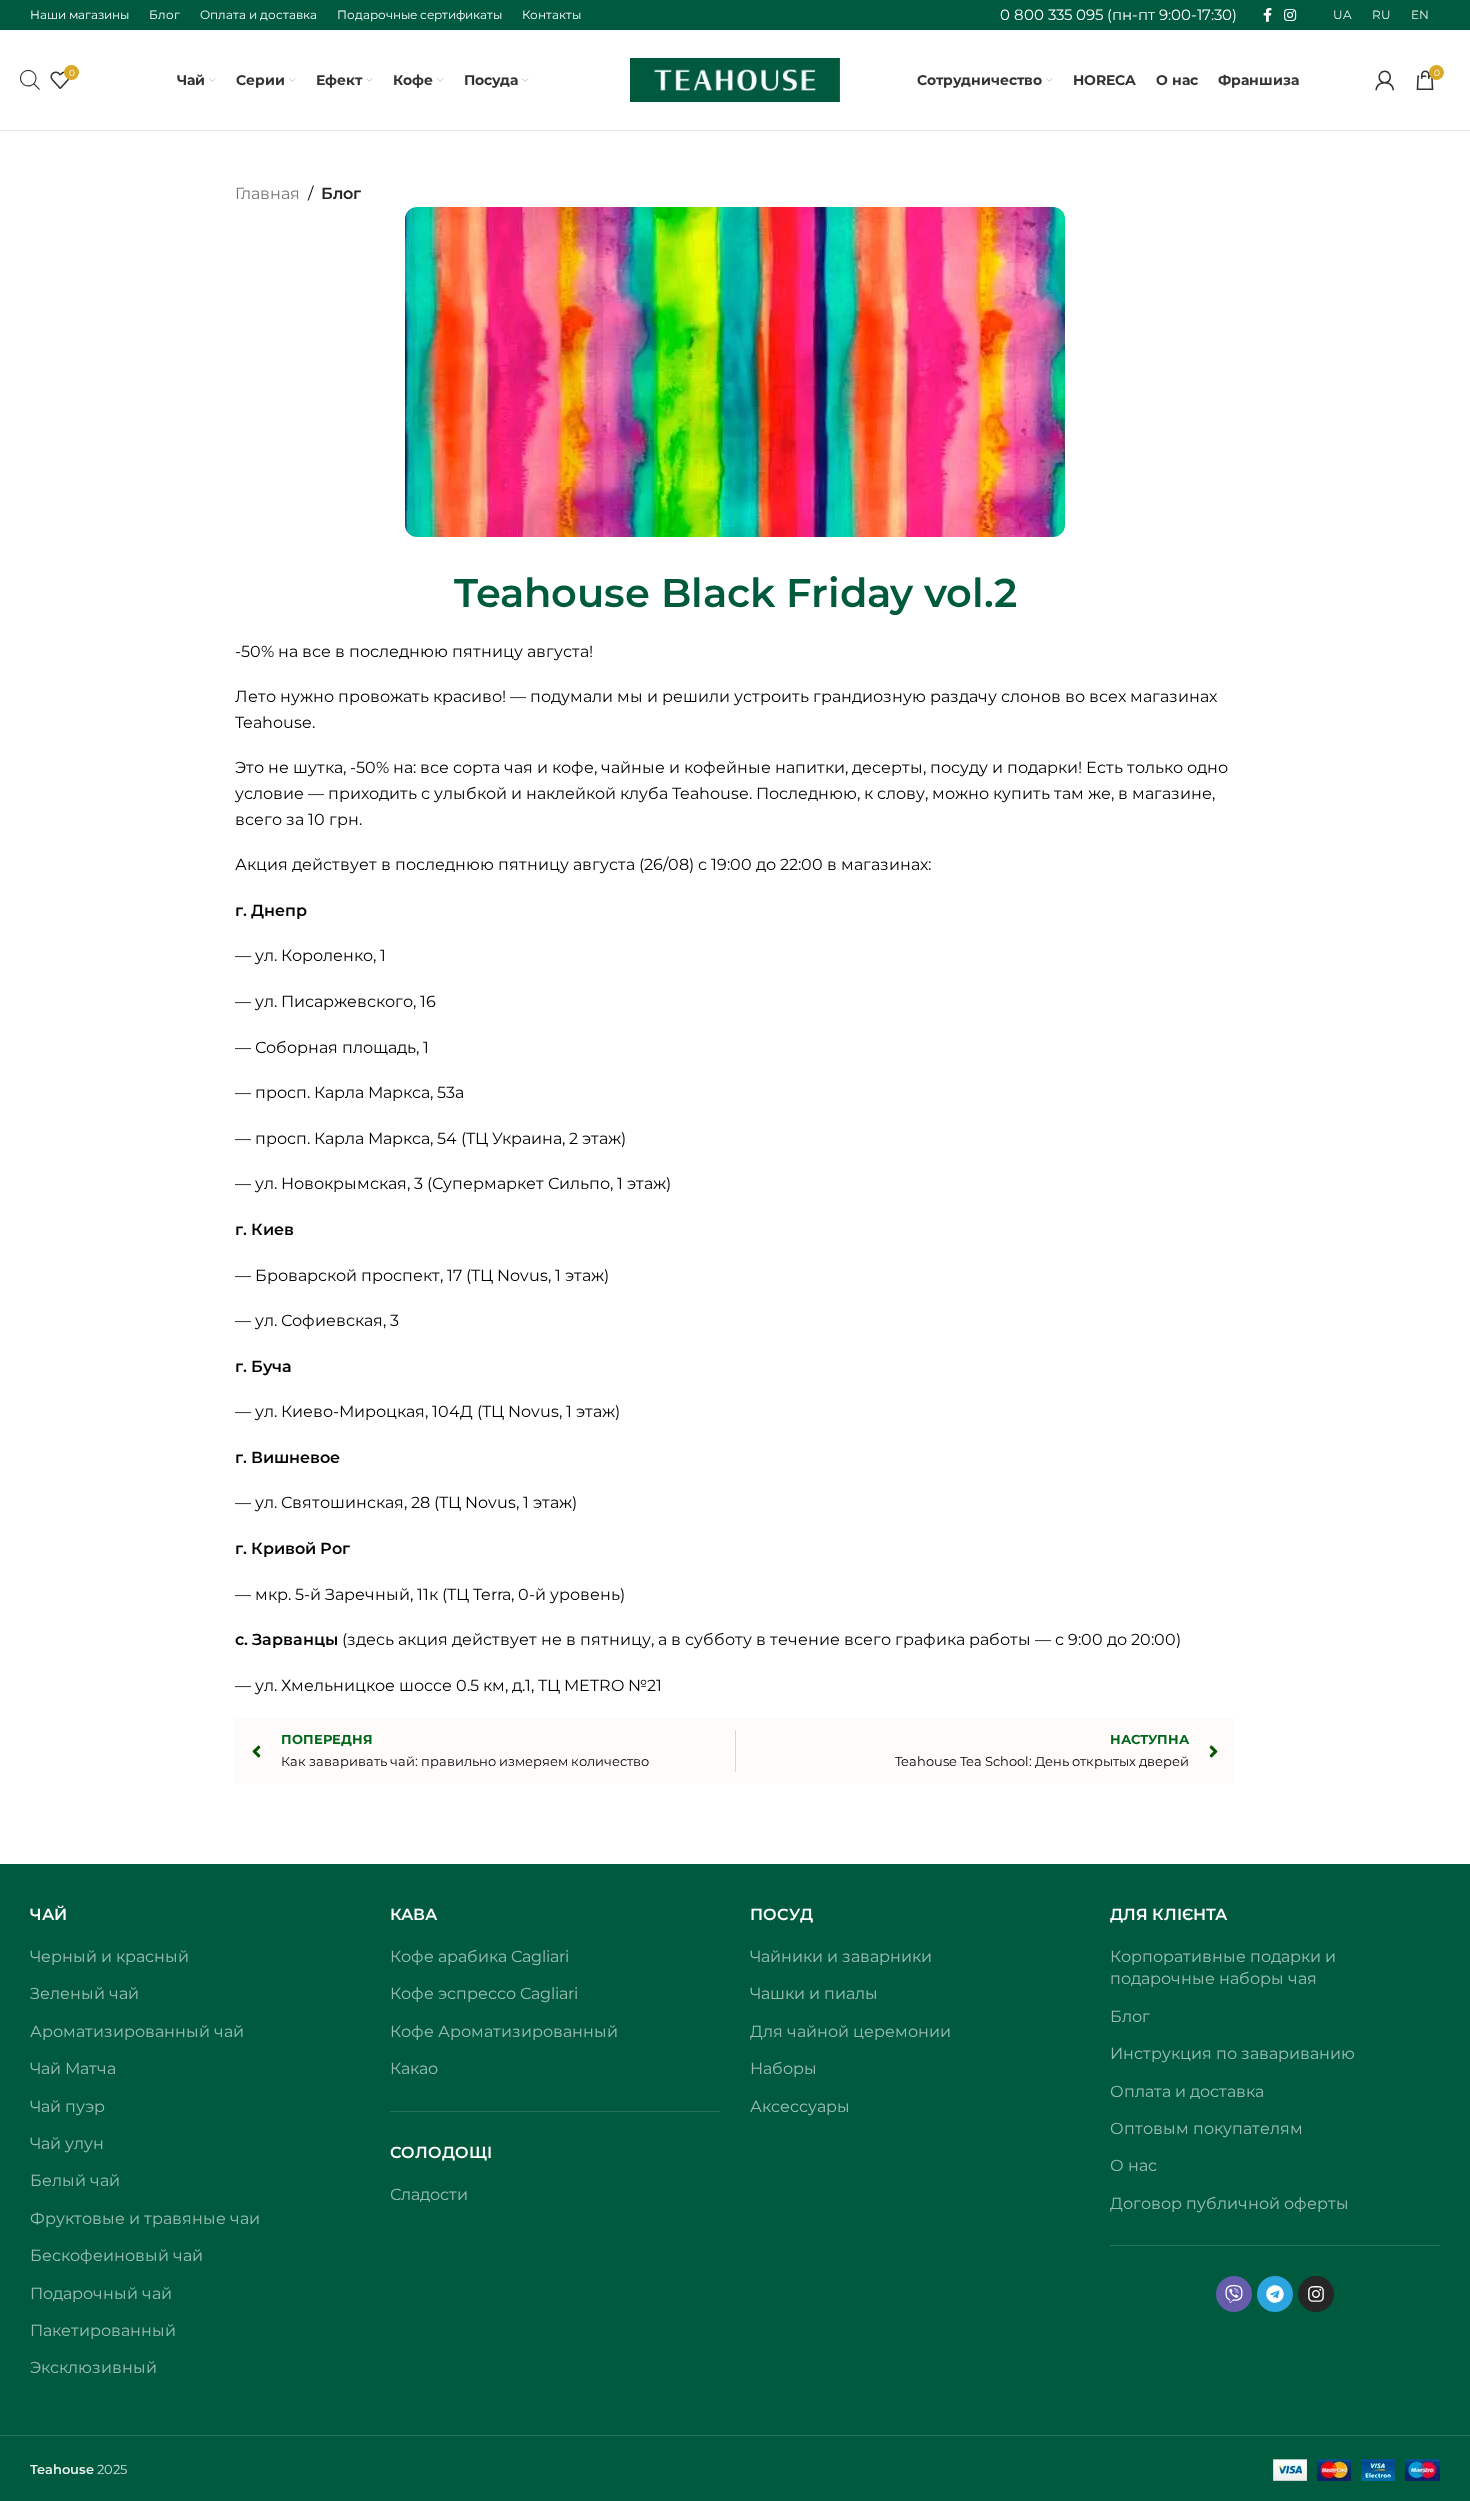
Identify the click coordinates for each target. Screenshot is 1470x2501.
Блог (341, 193)
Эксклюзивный (93, 2367)
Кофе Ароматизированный (504, 2031)
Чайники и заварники (841, 1956)
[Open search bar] (30, 80)
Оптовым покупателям (1206, 2128)
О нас (1133, 2165)
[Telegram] (1275, 2294)
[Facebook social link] (1267, 15)
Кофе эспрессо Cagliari (484, 1993)
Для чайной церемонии (850, 2031)
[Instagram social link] (1290, 15)
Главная (267, 193)
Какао (414, 2068)
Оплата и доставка (1187, 2091)
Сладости (429, 2194)
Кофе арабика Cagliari (479, 1956)
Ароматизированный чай (137, 2031)
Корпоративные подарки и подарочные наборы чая (1223, 1967)
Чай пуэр (67, 2106)
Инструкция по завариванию (1232, 2053)
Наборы (783, 2068)
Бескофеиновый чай (116, 2255)
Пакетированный (103, 2330)
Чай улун (67, 2143)
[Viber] (1234, 2294)
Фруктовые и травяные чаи (145, 2218)
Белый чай (75, 2180)
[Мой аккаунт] (1385, 80)
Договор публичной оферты (1229, 2203)
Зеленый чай (84, 1993)
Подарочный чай (101, 2293)
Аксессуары (800, 2106)
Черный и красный (109, 1956)
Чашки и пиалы (814, 1993)
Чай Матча (73, 2068)
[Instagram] (1316, 2294)
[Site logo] (735, 78)
